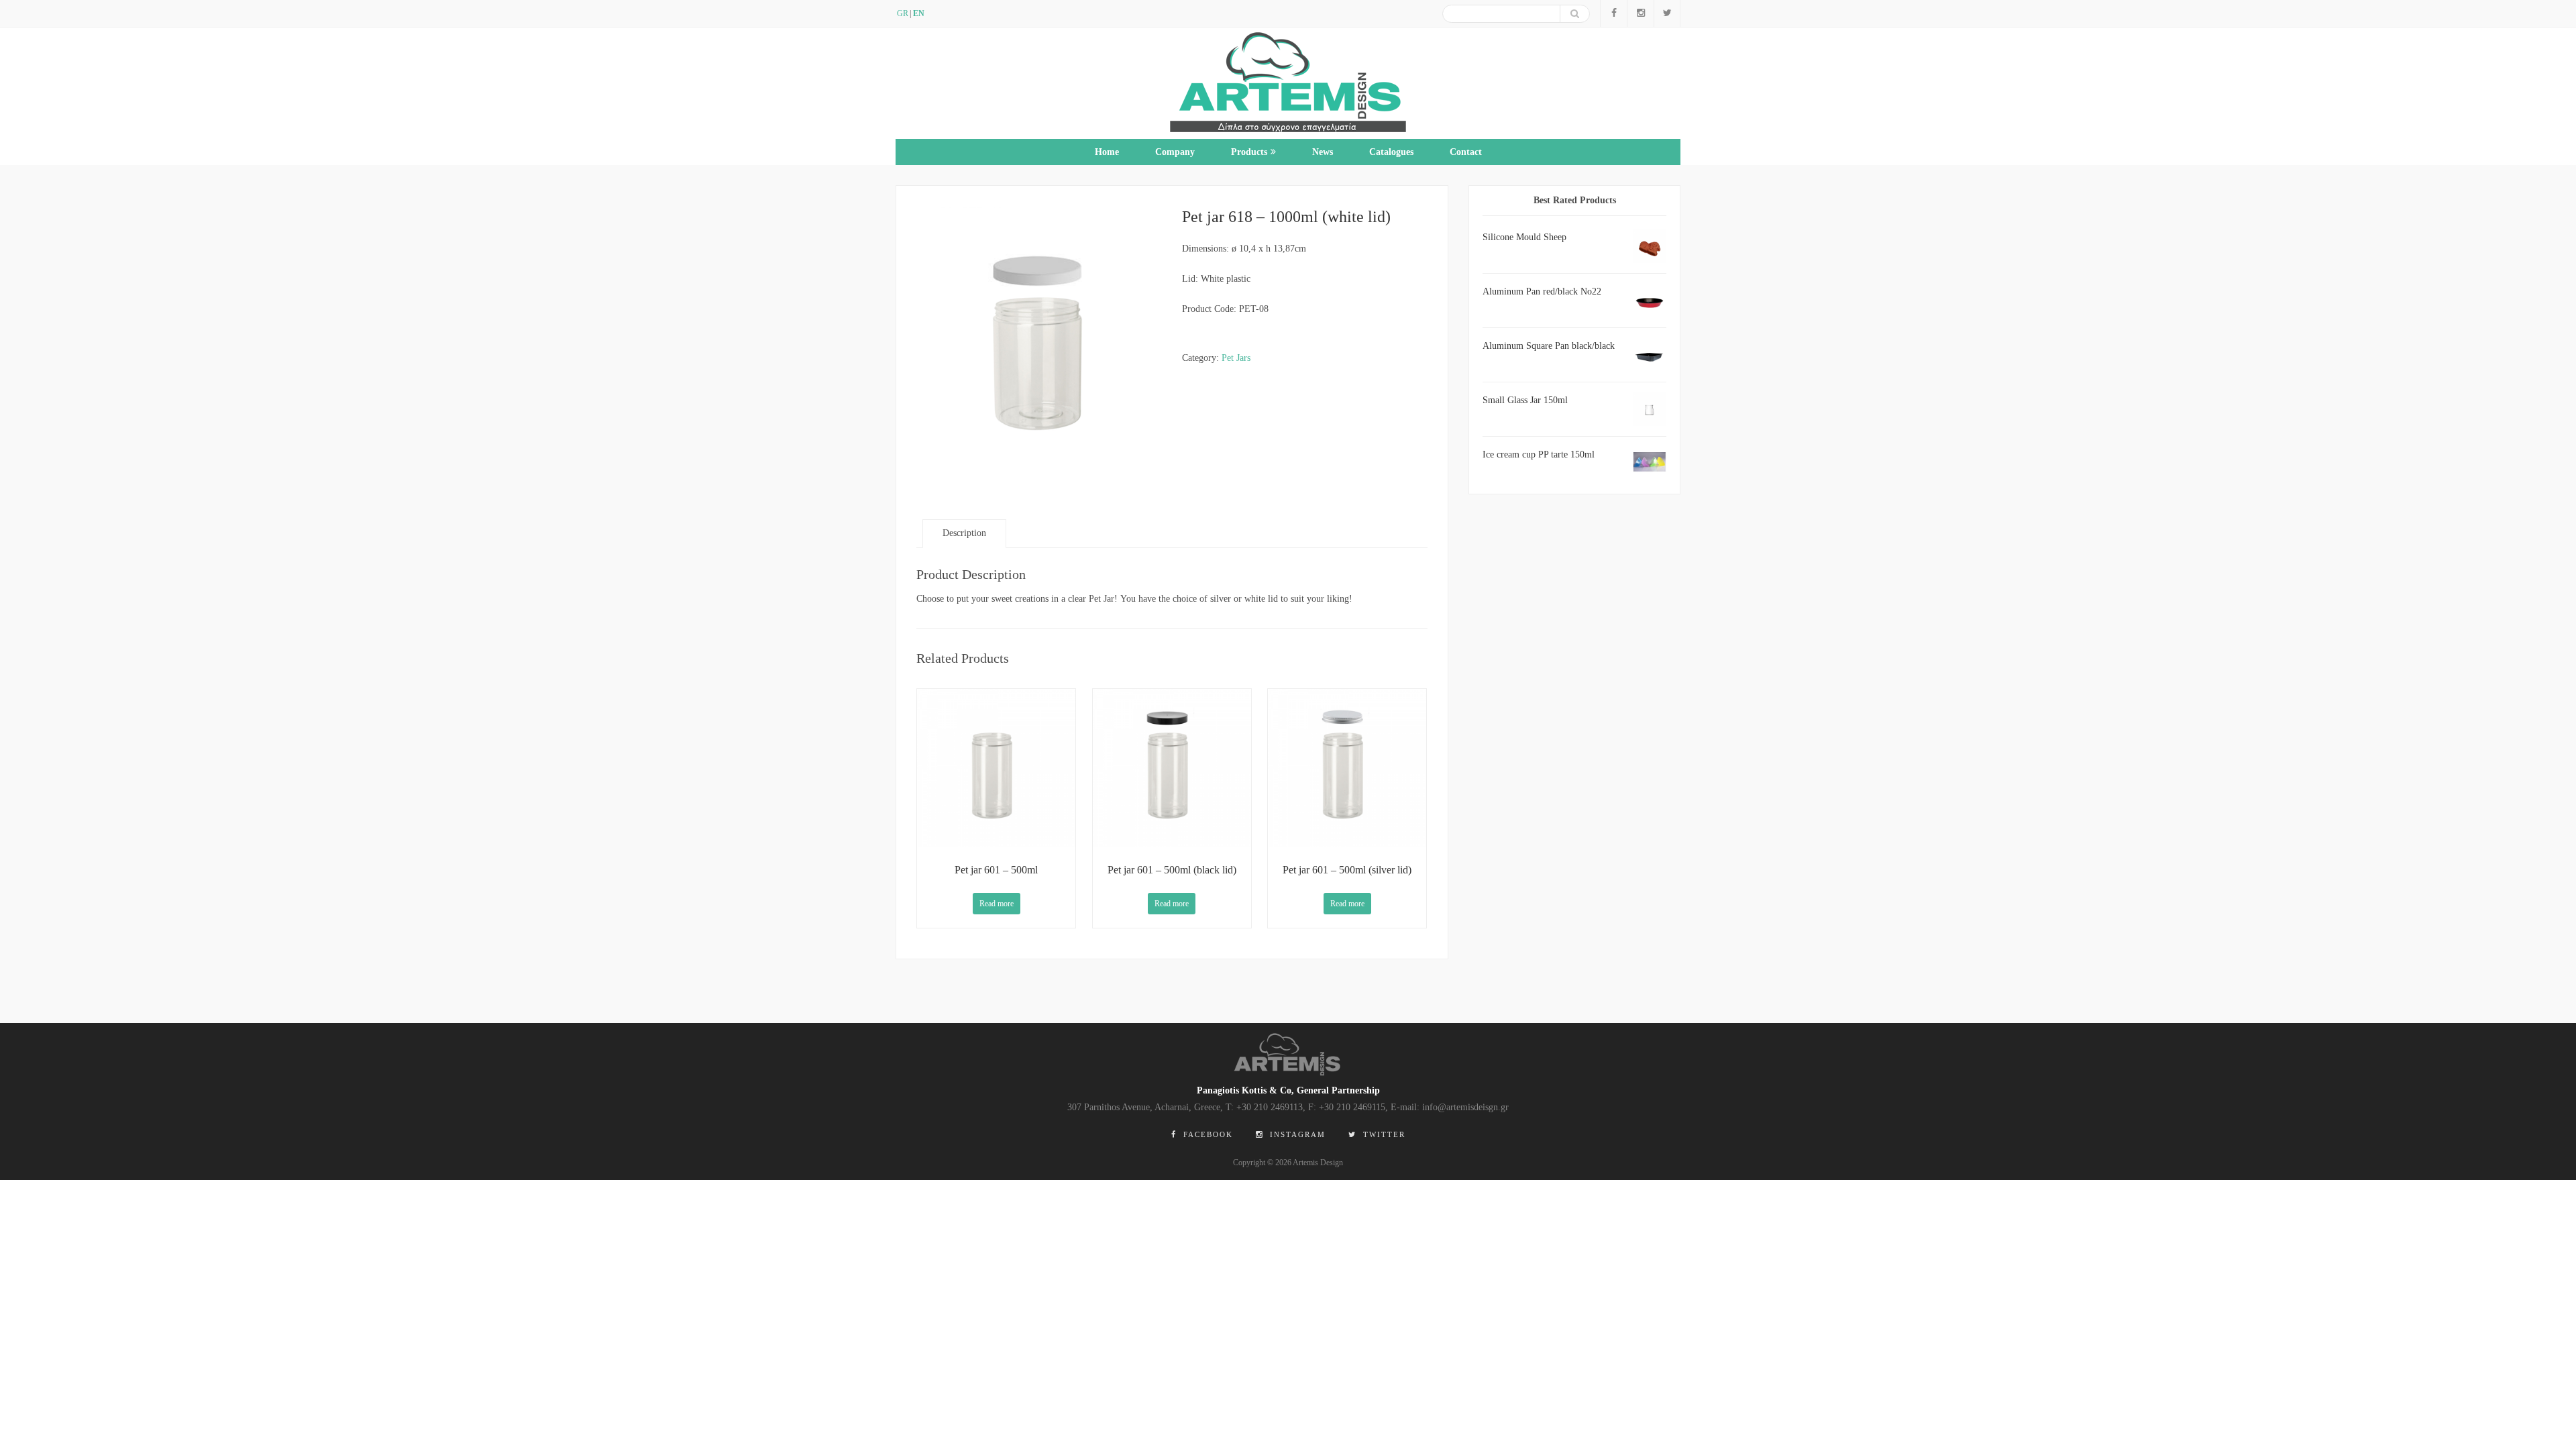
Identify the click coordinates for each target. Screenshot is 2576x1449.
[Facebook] (1613, 13)
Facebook (1206, 1134)
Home (1107, 152)
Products (1249, 152)
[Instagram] (1640, 13)
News (1323, 152)
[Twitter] (1667, 13)
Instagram (1296, 1134)
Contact (1466, 152)
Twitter (1383, 1134)
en (919, 13)
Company (1175, 152)
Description (964, 533)
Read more (997, 904)
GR (903, 13)
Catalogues (1391, 152)
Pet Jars (1236, 358)
